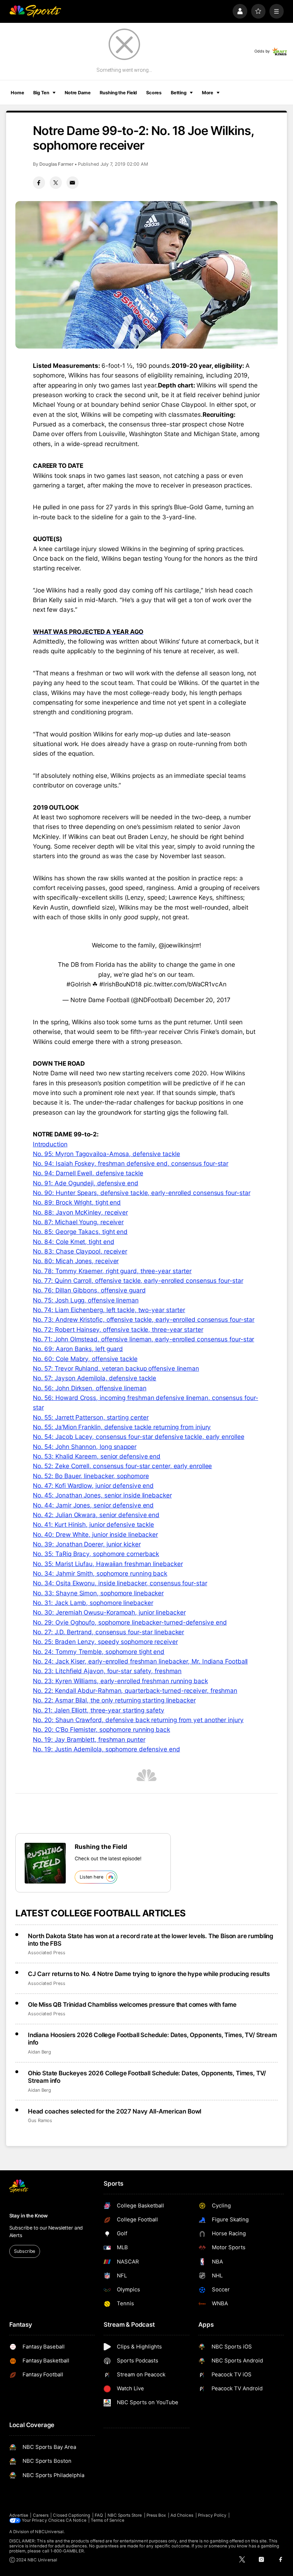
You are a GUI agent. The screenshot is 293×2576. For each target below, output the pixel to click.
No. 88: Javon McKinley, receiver (80, 1212)
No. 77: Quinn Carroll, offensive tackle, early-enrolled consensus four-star (138, 1281)
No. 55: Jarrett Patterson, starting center (91, 1417)
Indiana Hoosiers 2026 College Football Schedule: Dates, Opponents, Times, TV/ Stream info (152, 2039)
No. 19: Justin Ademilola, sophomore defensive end (106, 1749)
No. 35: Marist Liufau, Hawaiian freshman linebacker (108, 1564)
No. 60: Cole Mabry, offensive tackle (85, 1359)
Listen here (91, 1877)
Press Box (156, 2515)
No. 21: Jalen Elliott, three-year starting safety (99, 1710)
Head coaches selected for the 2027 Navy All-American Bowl (115, 2111)
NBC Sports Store (125, 2515)
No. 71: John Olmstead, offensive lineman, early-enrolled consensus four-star (144, 1339)
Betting (179, 93)
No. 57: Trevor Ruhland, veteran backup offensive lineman (116, 1368)
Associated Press (47, 1953)
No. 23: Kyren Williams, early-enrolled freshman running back (120, 1681)
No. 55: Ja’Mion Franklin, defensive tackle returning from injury (122, 1427)
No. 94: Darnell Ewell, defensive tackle (88, 1173)
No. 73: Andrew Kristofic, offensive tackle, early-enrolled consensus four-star (144, 1319)
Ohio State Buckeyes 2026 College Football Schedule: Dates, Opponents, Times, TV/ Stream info (147, 2077)
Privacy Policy (212, 2515)
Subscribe (24, 2251)
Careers (41, 2515)
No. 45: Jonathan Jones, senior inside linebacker (102, 1495)
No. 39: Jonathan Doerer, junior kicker (87, 1544)
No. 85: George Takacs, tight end (80, 1232)
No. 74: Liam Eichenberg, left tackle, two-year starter (109, 1310)
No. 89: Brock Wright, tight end (77, 1202)
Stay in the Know (29, 2216)
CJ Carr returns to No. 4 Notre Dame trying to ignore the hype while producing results (149, 1974)
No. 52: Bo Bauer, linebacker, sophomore (91, 1476)
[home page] (35, 11)
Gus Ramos (40, 2120)
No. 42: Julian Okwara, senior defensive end (96, 1515)
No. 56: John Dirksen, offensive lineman (90, 1388)
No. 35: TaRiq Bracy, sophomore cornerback (96, 1554)
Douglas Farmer (56, 164)
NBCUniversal (49, 2532)
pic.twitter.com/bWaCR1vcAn (185, 984)
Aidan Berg (39, 2052)
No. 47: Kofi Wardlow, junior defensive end (93, 1485)
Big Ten (41, 93)
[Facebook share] (39, 182)
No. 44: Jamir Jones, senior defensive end (93, 1505)
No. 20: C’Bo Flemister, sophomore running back (101, 1729)
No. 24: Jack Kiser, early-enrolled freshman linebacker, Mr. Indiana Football (140, 1661)
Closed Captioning (71, 2515)
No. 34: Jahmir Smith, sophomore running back (100, 1573)
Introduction (50, 1144)
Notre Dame (78, 93)
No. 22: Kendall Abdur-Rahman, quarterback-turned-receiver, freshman (135, 1690)
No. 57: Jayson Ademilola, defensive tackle (95, 1378)
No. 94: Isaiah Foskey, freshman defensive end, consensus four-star (131, 1163)
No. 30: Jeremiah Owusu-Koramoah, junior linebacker (109, 1612)
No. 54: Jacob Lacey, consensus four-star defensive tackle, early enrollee (139, 1437)
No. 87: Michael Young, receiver (78, 1222)
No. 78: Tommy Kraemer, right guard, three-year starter (112, 1271)
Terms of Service (108, 2520)
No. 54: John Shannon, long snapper (85, 1447)
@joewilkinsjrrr (179, 945)
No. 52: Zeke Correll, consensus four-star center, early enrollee (123, 1466)
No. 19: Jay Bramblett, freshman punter (89, 1739)
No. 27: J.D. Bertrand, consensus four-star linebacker (108, 1632)
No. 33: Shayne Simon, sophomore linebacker (98, 1593)
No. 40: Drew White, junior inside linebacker (95, 1534)
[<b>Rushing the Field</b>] (45, 1863)
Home (18, 93)
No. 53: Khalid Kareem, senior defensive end (97, 1456)
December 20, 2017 (202, 1000)
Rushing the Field (118, 93)
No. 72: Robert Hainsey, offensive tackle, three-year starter (118, 1329)
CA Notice (76, 2520)
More (208, 93)
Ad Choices (182, 2515)
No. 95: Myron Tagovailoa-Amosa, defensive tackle (106, 1154)
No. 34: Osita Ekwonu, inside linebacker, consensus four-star (120, 1583)
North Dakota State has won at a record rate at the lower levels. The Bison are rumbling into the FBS (151, 1940)
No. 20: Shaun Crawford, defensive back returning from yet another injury (138, 1720)
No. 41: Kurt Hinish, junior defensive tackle (93, 1524)
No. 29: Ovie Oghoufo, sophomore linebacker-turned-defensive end (130, 1622)
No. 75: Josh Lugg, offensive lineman (86, 1300)
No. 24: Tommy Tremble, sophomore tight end (99, 1652)
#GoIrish (78, 984)
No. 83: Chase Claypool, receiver (80, 1251)
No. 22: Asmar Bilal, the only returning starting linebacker (114, 1700)
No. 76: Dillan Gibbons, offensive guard (89, 1290)
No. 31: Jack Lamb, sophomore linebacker (93, 1603)
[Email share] (73, 182)
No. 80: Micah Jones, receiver (76, 1261)
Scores (154, 93)
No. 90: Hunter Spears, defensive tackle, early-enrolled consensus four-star (142, 1193)
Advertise (19, 2515)
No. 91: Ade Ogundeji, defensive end (86, 1183)
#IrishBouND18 (121, 984)
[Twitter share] (56, 182)
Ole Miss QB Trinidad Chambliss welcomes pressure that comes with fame (132, 2004)
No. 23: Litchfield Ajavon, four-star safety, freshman (107, 1671)
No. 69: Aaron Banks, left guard (78, 1349)
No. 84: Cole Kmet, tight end (74, 1242)
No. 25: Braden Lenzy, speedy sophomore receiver (105, 1642)
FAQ (99, 2515)
